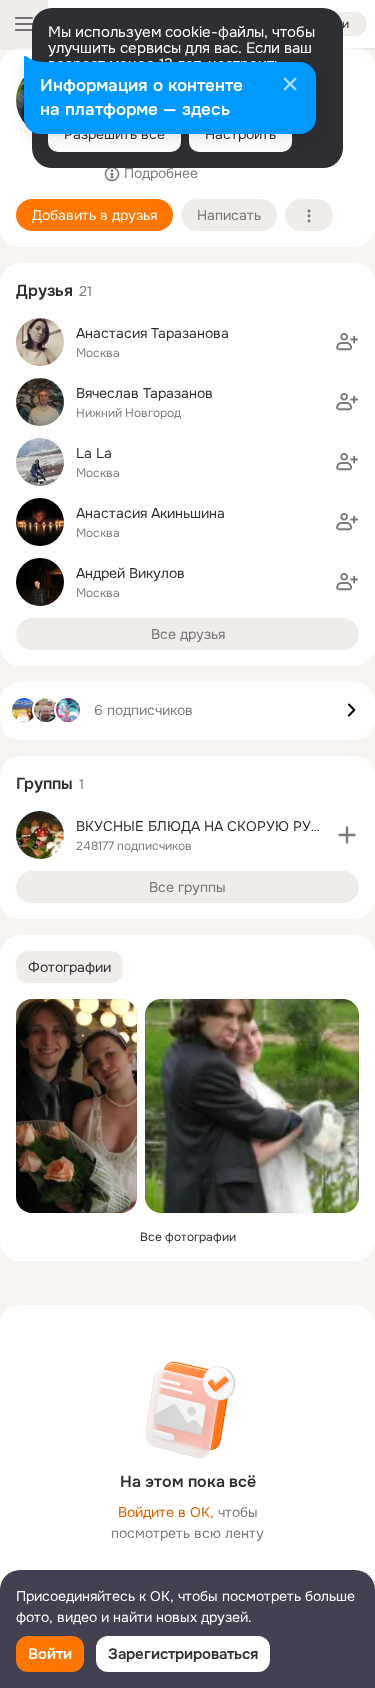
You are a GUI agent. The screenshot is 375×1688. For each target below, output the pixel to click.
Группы (44, 783)
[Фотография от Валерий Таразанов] (76, 1106)
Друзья (44, 290)
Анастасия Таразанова (152, 333)
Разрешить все (114, 134)
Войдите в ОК (164, 1512)
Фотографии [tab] (69, 967)
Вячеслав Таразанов (144, 393)
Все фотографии (188, 1237)
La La (94, 453)
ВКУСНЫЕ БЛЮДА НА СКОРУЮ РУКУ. (204, 826)
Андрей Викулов (130, 573)
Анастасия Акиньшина (150, 513)
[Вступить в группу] (347, 835)
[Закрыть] (290, 86)
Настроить (240, 134)
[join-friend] (347, 342)
